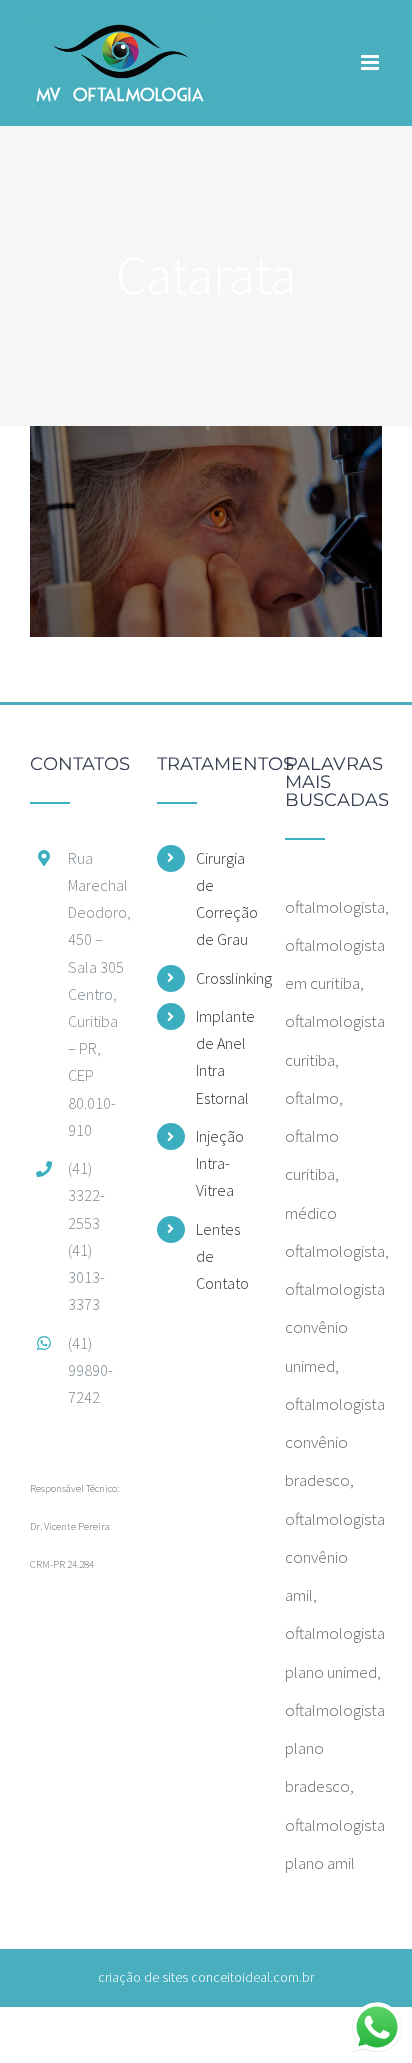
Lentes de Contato (222, 1256)
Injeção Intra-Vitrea (220, 1163)
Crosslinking (225, 978)
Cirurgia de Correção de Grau (225, 899)
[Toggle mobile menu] (371, 62)
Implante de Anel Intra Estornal (225, 1057)
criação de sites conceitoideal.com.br (206, 1977)
